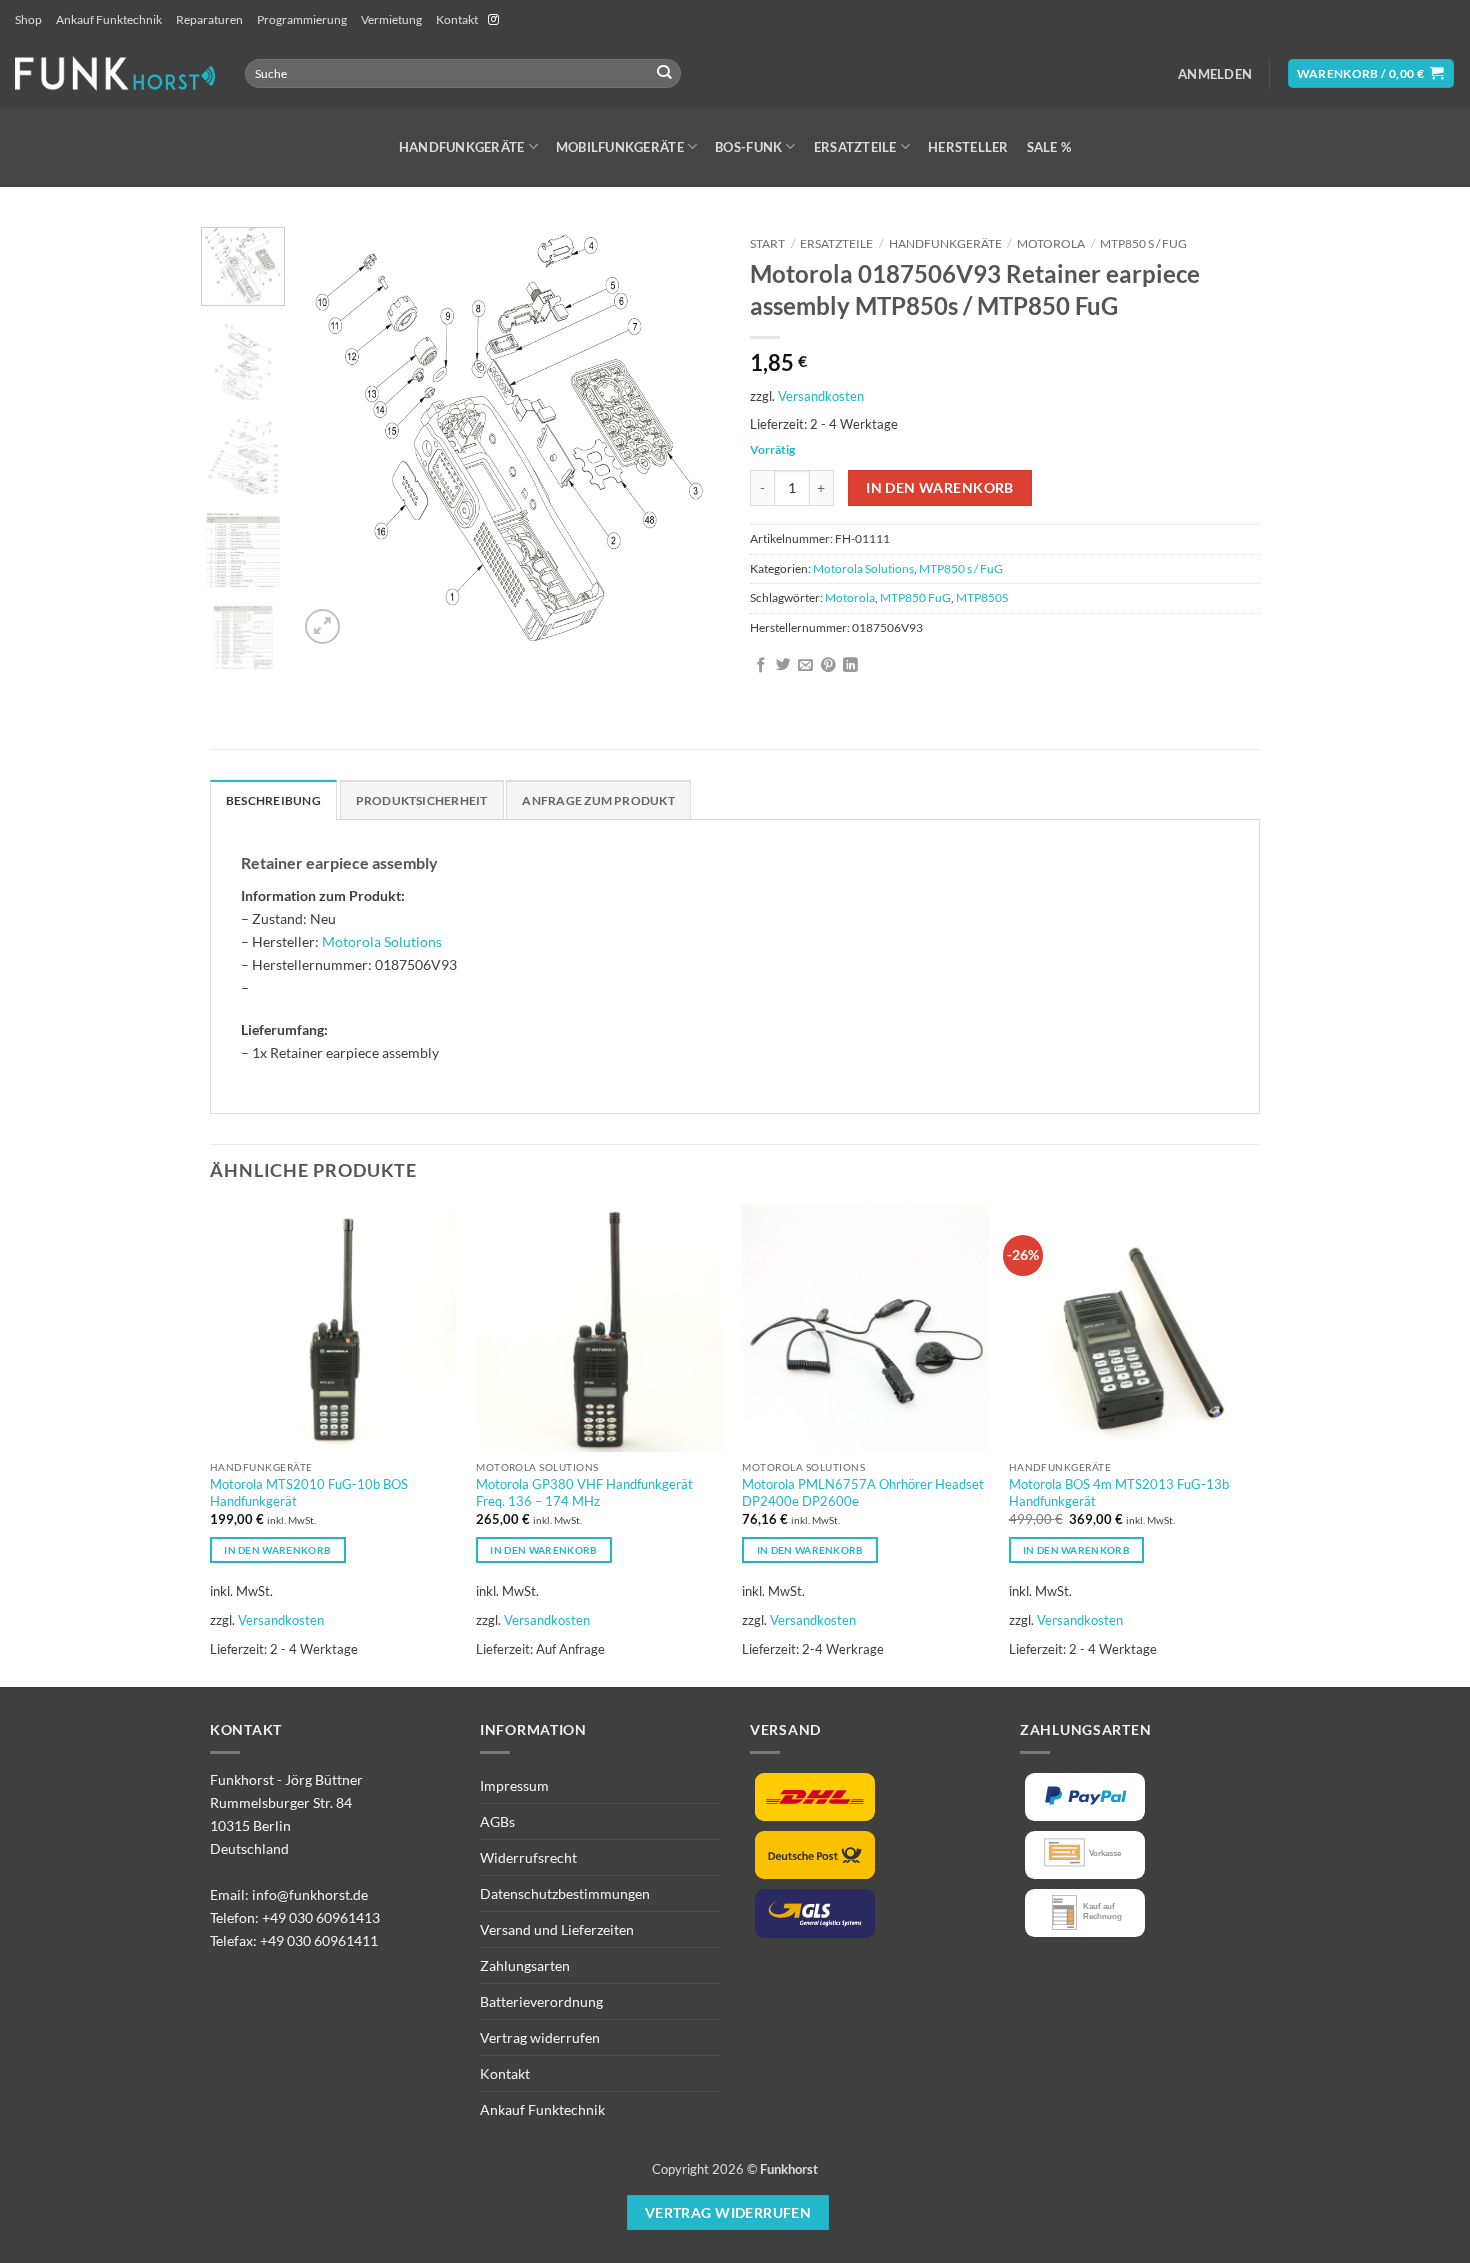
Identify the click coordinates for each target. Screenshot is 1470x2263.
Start (767, 243)
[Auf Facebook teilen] (761, 666)
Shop (28, 19)
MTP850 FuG (915, 597)
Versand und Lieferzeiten (557, 1929)
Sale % (1049, 147)
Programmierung (302, 19)
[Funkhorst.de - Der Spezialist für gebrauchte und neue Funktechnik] (115, 73)
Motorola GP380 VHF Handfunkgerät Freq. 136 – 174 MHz (584, 1492)
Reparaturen (209, 19)
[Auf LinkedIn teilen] (850, 666)
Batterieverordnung (541, 2001)
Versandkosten (821, 396)
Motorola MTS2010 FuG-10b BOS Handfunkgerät (309, 1492)
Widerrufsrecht (528, 1857)
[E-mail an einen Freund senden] (805, 666)
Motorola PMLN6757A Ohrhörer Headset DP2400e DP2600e (863, 1492)
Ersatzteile (855, 147)
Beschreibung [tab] (273, 800)
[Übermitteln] (664, 73)
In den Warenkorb (940, 487)
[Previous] (332, 438)
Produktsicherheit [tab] (422, 800)
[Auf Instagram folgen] (493, 20)
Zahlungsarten (525, 1965)
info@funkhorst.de (310, 1894)
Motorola (1051, 243)
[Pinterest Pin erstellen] (828, 666)
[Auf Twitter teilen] (783, 666)
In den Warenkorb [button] (277, 1550)
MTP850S (982, 597)
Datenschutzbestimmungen (565, 1893)
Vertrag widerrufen (540, 2037)
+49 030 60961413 (321, 1917)
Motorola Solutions (863, 568)
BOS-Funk (748, 147)
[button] (1215, 74)
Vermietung (391, 19)
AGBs (497, 1821)
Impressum (514, 1785)
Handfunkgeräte (462, 147)
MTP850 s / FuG (1143, 243)
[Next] (687, 438)
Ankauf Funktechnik (109, 19)
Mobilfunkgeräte (620, 147)
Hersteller (968, 147)
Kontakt (457, 19)
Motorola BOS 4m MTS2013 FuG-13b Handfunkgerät (1119, 1492)
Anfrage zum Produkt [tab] (598, 800)
